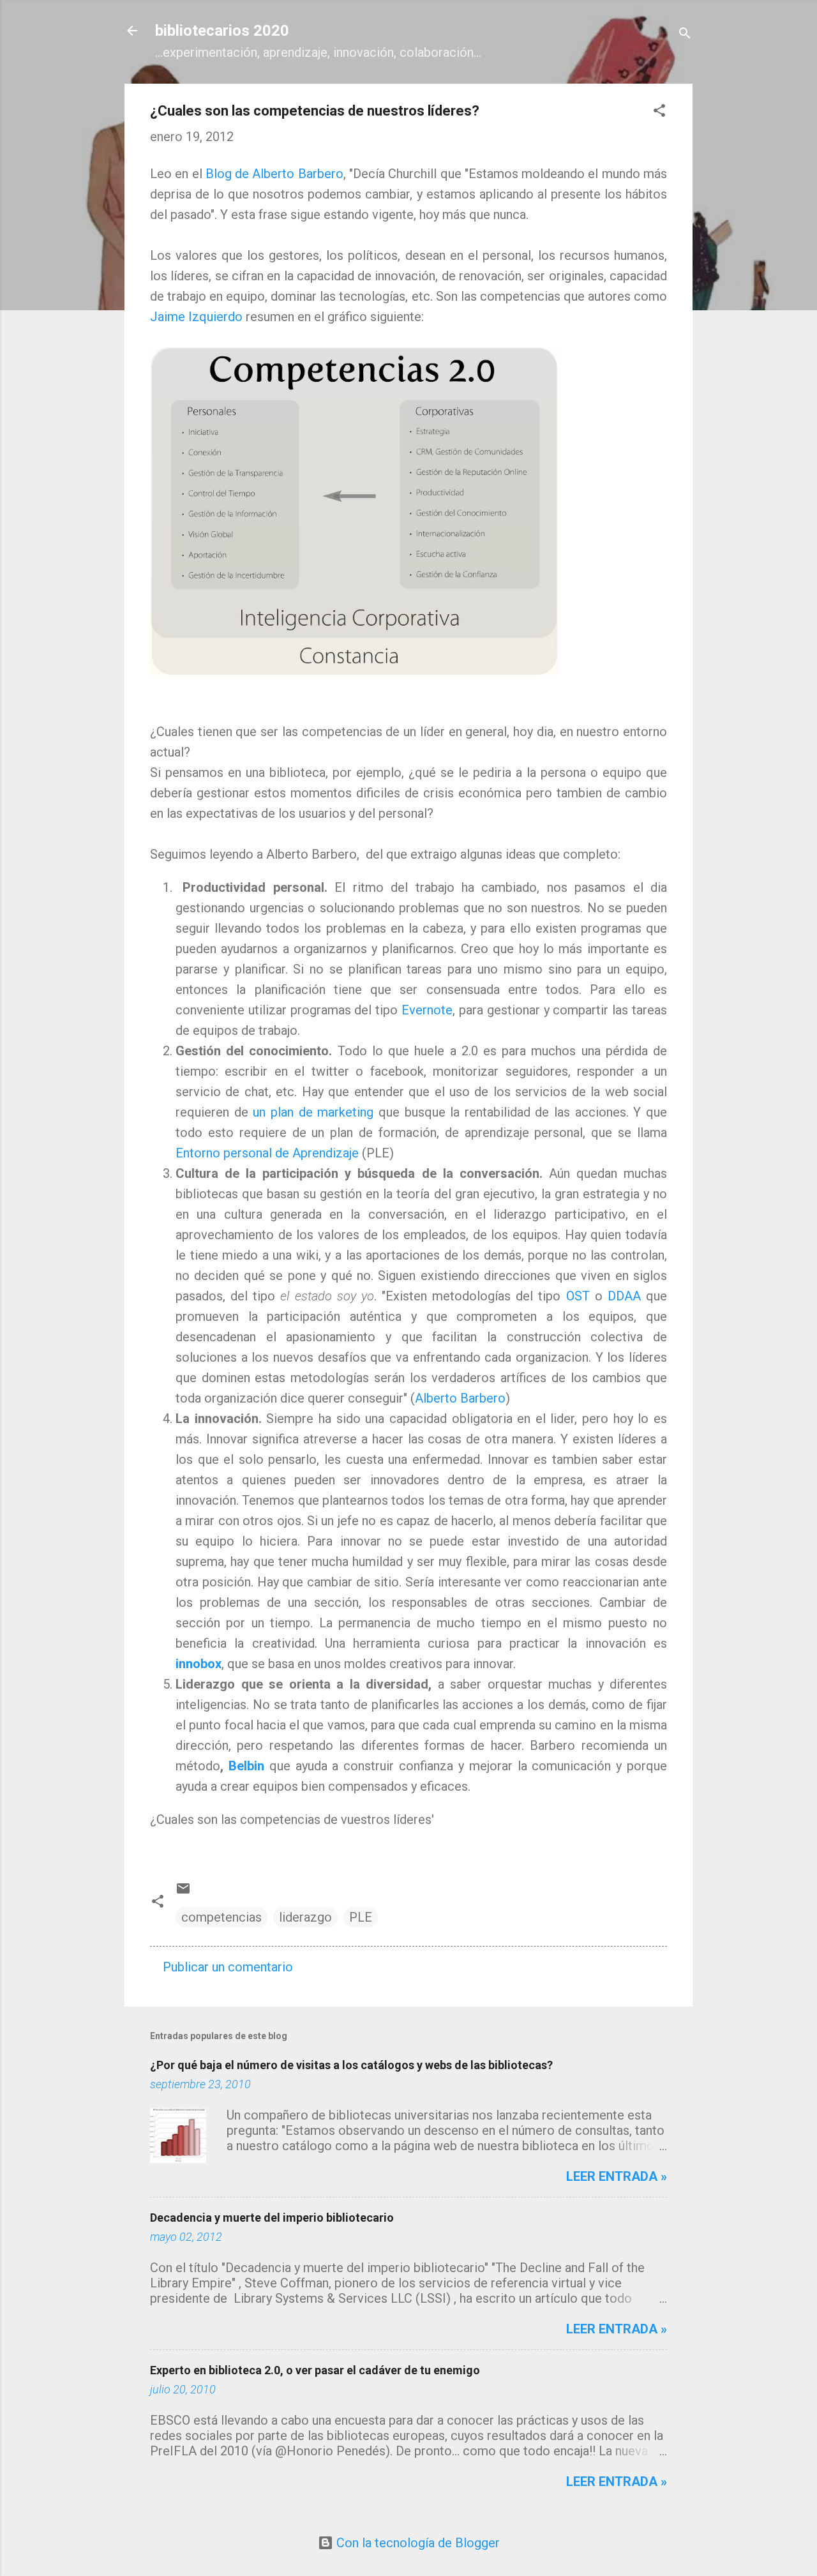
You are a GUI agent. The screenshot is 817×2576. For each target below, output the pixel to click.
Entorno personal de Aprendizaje (267, 1153)
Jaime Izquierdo (196, 317)
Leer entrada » (617, 2176)
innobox (199, 1664)
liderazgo (305, 1917)
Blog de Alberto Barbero (274, 174)
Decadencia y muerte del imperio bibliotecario (272, 2218)
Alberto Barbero (460, 1398)
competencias (221, 1917)
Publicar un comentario (228, 1967)
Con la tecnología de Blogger (416, 2543)
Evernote (427, 1010)
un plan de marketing (311, 1112)
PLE (361, 1917)
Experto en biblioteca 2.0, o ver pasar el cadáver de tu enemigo (315, 2370)
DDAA (624, 1296)
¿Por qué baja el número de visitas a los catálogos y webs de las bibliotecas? (351, 2065)
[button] (659, 112)
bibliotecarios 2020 (222, 31)
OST (578, 1296)
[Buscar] (685, 35)
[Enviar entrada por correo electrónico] (183, 1892)
